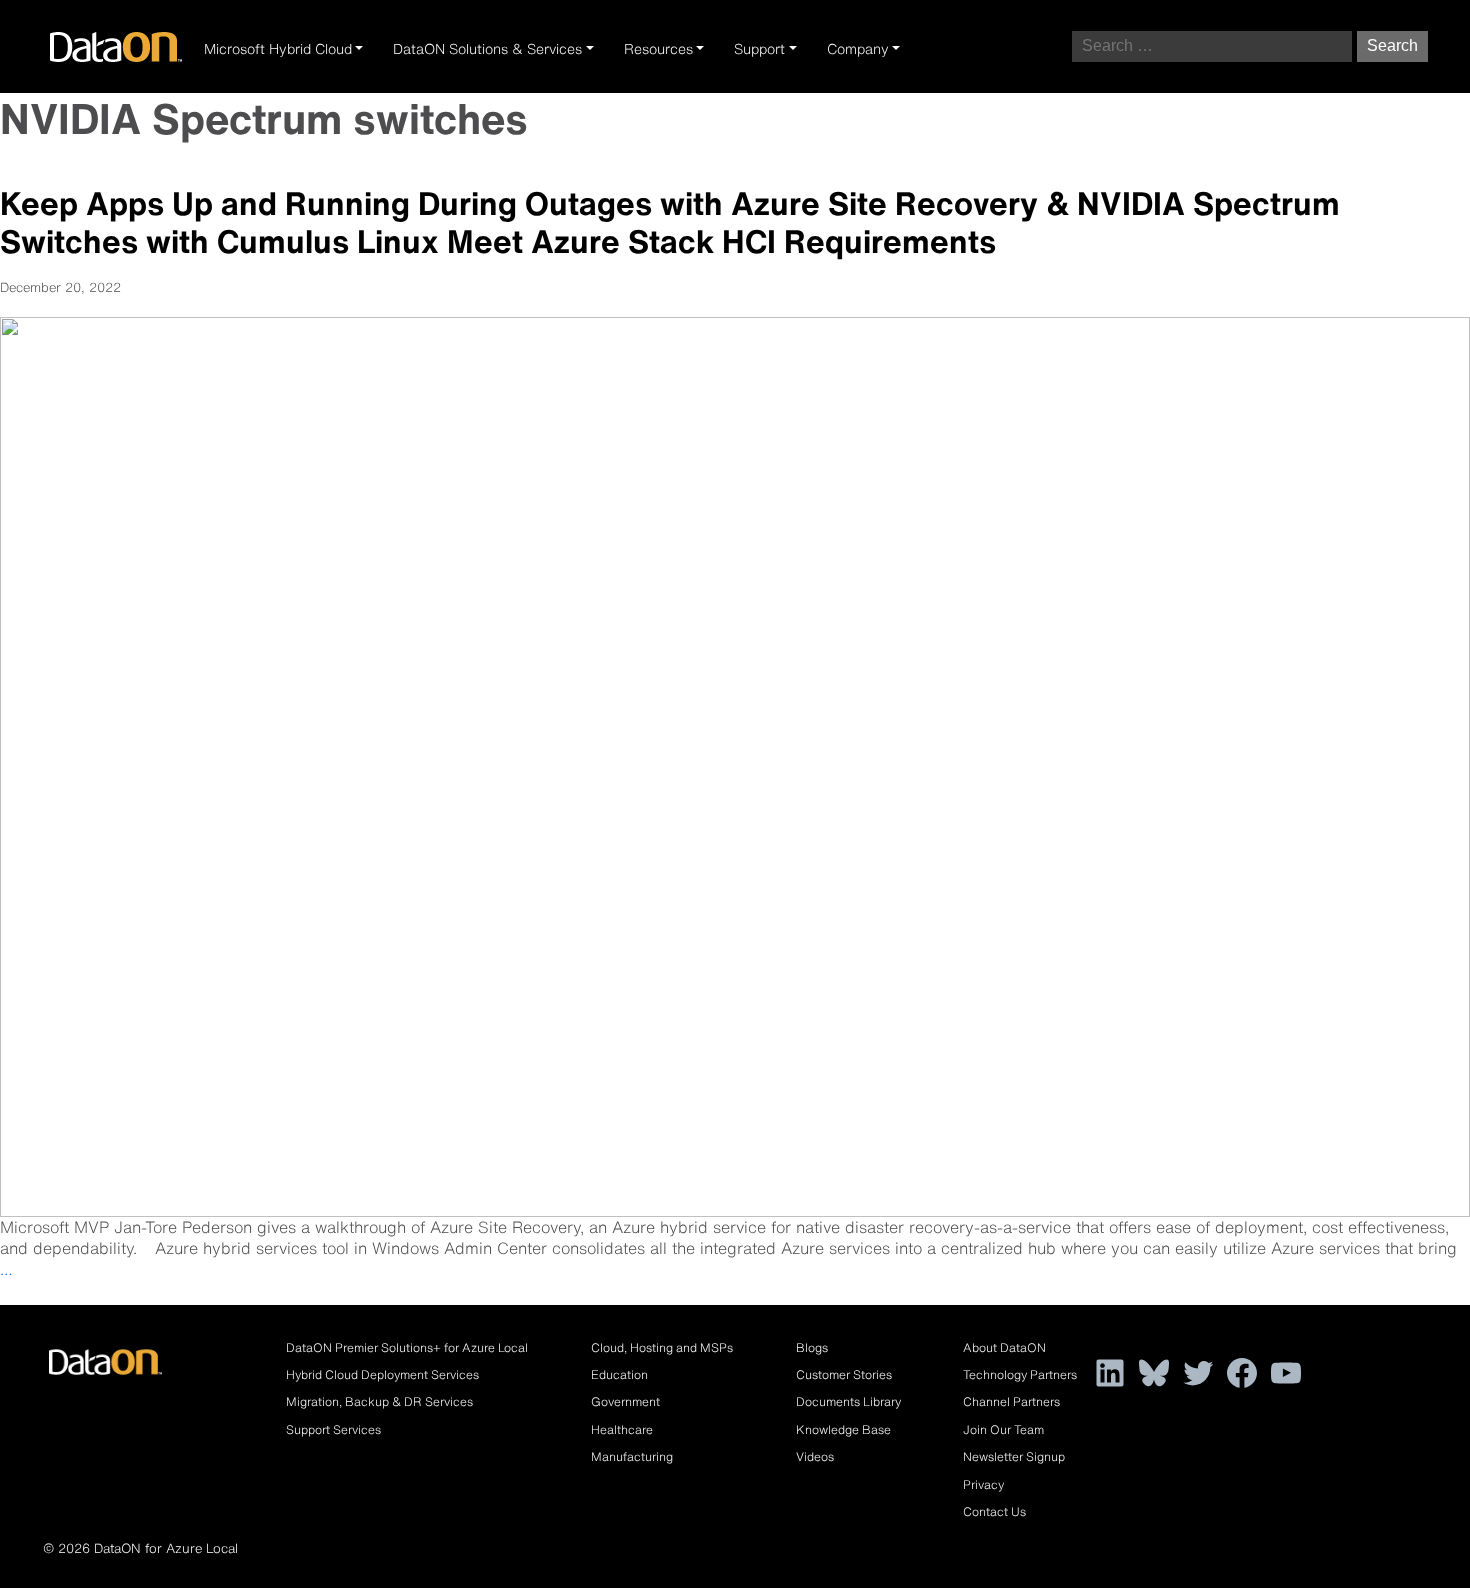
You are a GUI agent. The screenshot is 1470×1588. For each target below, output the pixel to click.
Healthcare (622, 1429)
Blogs (812, 1347)
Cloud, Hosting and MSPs (662, 1347)
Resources (658, 49)
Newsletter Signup (1014, 1456)
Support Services (333, 1429)
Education (619, 1374)
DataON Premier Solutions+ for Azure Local (407, 1347)
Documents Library (848, 1401)
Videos (815, 1456)
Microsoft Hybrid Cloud (278, 49)
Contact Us (994, 1511)
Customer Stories (844, 1374)
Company (858, 49)
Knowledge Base (843, 1429)
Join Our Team (1003, 1429)
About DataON (1004, 1347)
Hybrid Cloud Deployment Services (382, 1374)
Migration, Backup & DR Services (379, 1401)
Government (625, 1401)
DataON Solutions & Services (487, 49)
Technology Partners (1020, 1374)
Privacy (983, 1484)
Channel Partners (1011, 1401)
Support (759, 49)
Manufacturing (632, 1456)
